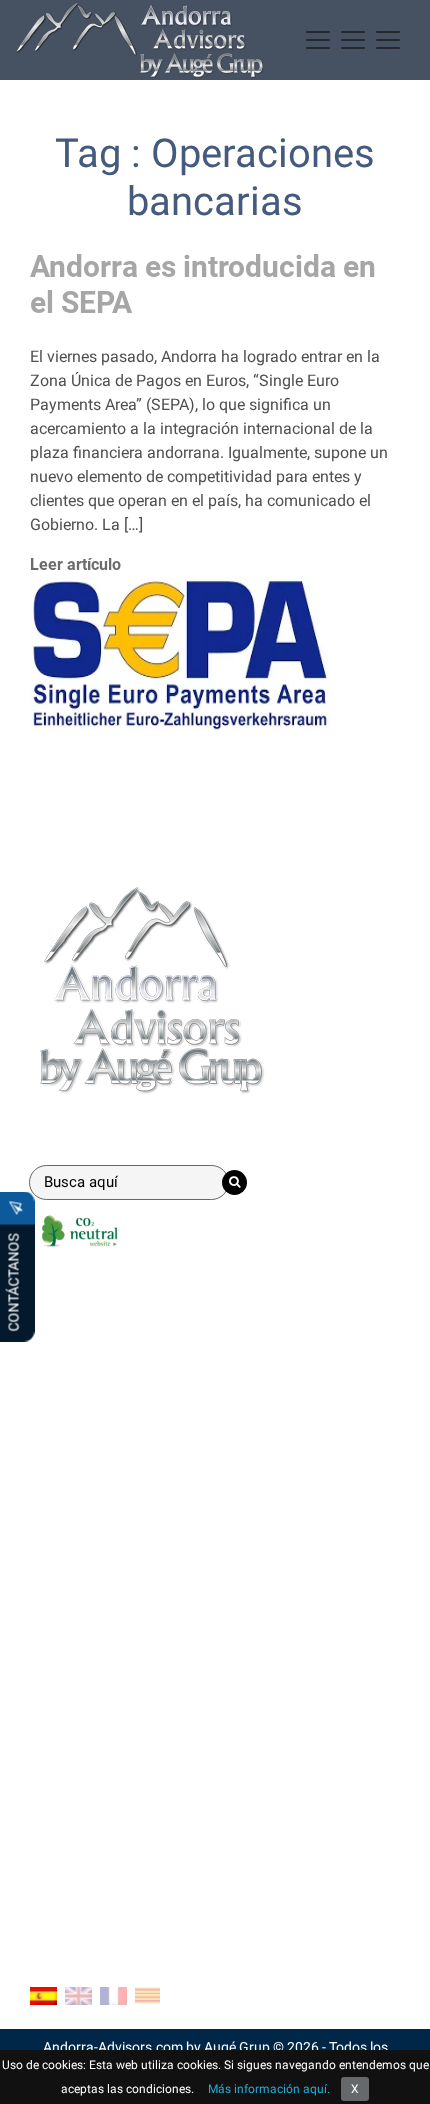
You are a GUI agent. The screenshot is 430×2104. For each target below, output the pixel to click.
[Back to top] (400, 2074)
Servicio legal (77, 1434)
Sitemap (59, 1878)
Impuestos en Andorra (107, 1656)
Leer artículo (75, 564)
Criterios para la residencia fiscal (144, 1688)
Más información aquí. (269, 2089)
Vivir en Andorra (86, 1592)
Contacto (70, 1736)
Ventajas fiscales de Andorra (130, 1560)
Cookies (58, 1814)
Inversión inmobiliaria (106, 1466)
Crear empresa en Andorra (121, 1338)
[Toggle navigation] (353, 40)
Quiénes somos (84, 1782)
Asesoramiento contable (115, 1402)
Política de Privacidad (106, 1846)
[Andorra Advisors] (140, 40)
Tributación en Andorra (110, 1624)
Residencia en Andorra (109, 1370)
